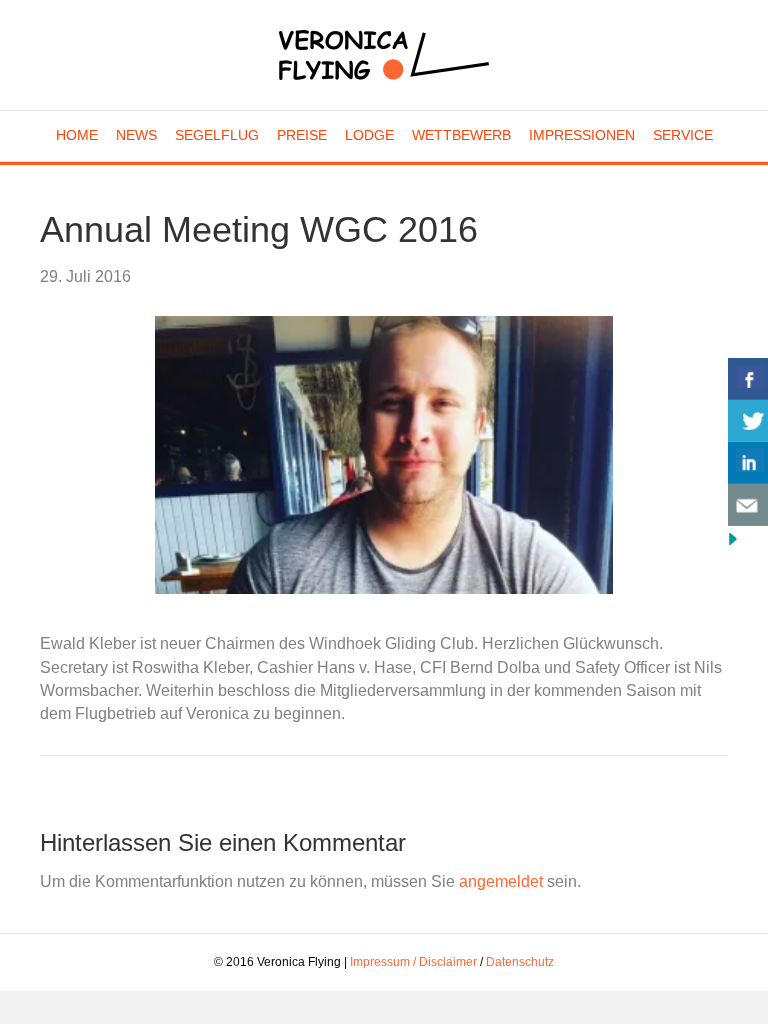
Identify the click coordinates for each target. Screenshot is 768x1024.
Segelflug (217, 135)
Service (683, 135)
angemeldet (501, 881)
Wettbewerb (461, 135)
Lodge (369, 135)
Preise (302, 135)
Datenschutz (520, 962)
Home (77, 135)
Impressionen (582, 135)
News (136, 135)
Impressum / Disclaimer (413, 962)
